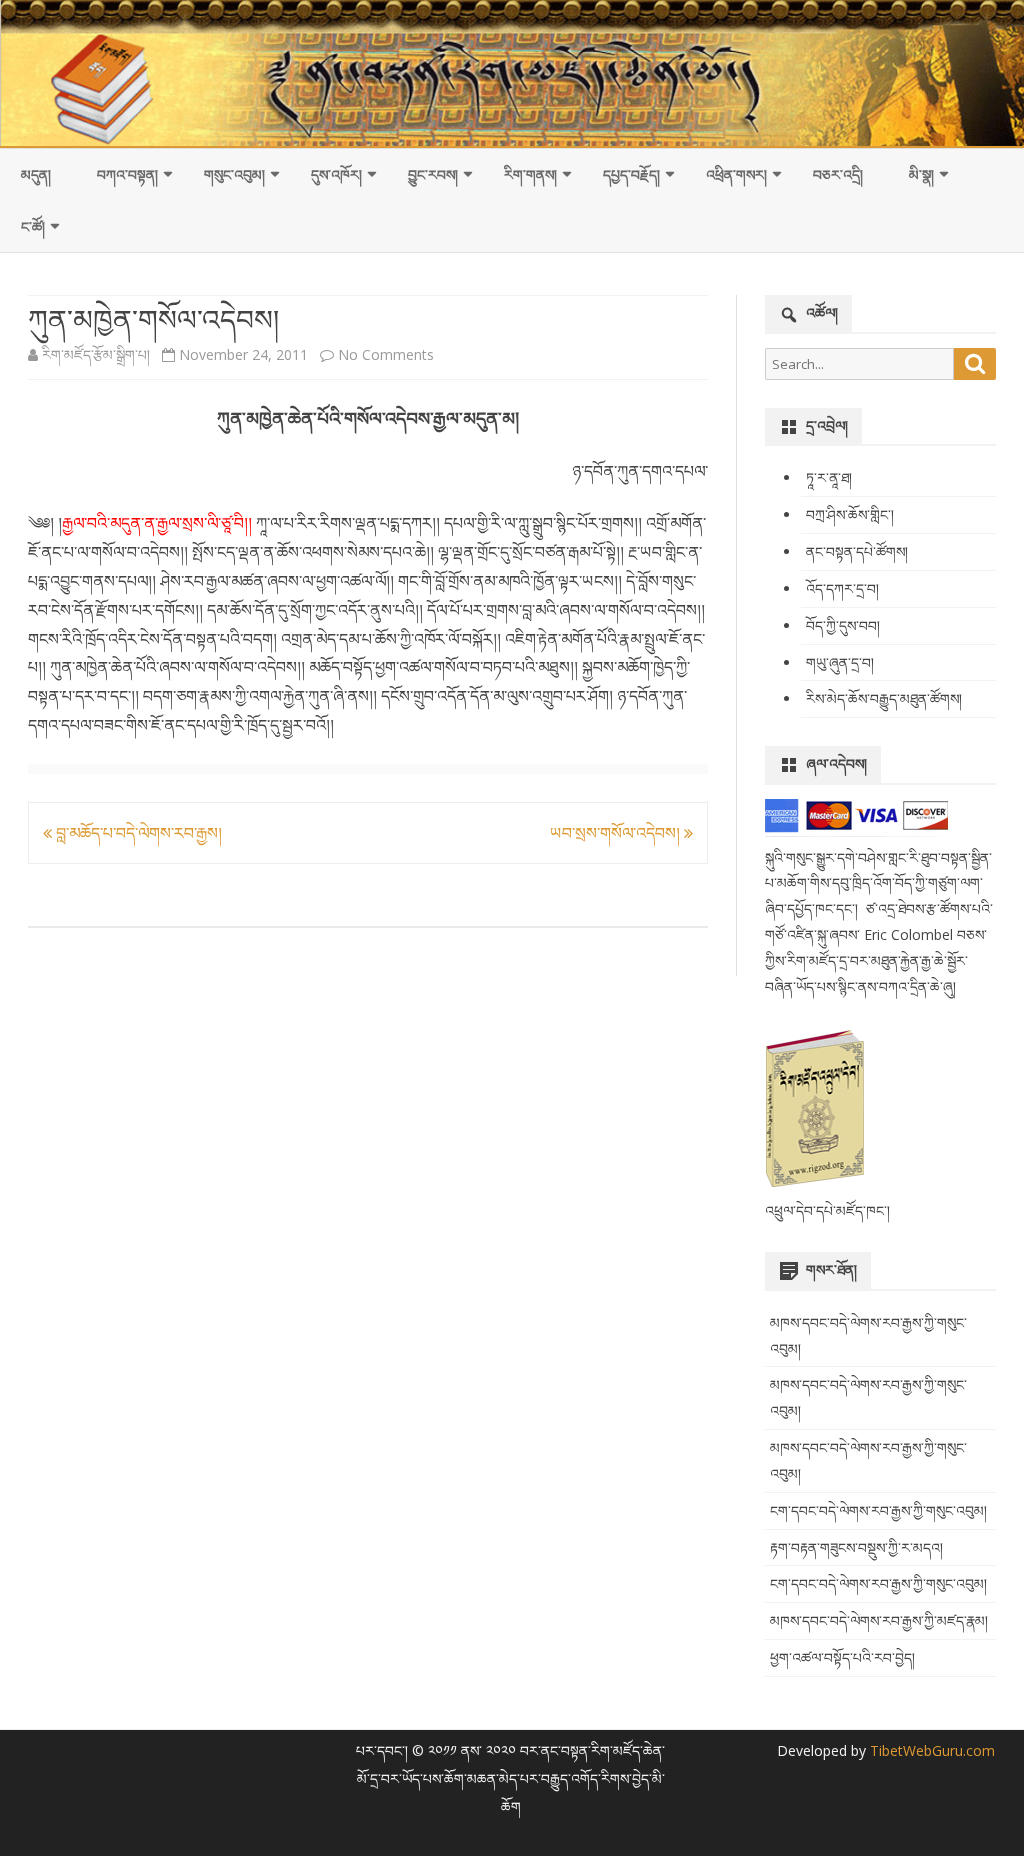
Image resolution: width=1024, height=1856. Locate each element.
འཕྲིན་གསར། (736, 174)
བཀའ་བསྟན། (127, 174)
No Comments (386, 354)
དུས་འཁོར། (336, 174)
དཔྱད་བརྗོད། (631, 174)
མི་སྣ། (921, 174)
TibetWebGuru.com (930, 1750)
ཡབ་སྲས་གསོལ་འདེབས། (617, 833)
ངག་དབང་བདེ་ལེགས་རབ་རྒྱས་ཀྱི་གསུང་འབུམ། (878, 1510)
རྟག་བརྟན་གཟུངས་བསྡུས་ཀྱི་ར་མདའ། (856, 1547)
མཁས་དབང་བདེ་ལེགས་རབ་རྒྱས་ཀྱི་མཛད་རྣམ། (879, 1620)
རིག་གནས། (530, 174)
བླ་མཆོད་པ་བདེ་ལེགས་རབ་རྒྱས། (137, 833)
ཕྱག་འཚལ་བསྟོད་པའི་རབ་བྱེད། (842, 1657)
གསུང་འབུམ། (234, 174)
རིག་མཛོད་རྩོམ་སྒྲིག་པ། (96, 354)
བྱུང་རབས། (433, 174)
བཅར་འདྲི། (838, 174)
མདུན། (36, 174)
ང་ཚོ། (33, 226)
